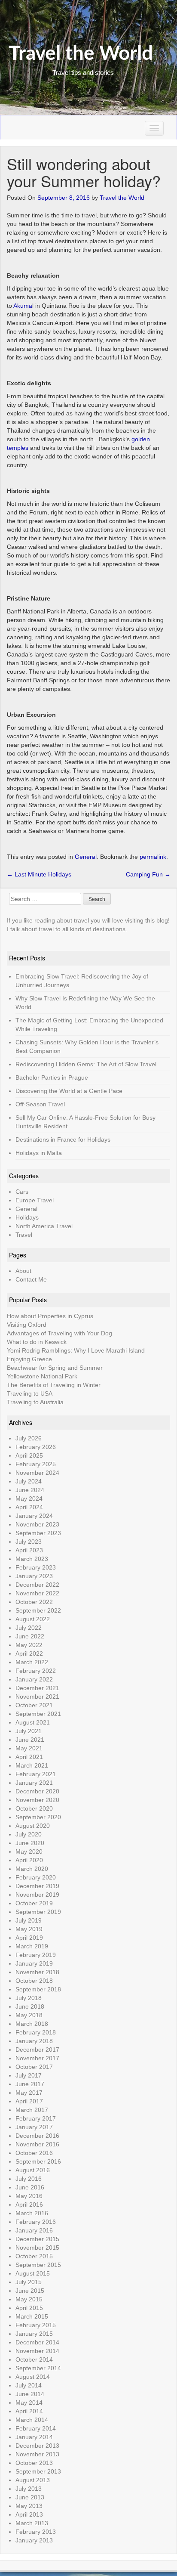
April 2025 (29, 1455)
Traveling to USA (30, 1393)
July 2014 (29, 2385)
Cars (22, 1192)
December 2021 (37, 1688)
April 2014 (29, 2411)
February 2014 (36, 2428)
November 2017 (37, 2058)
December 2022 (37, 1585)
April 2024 (29, 1507)
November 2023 (37, 1524)
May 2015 (29, 2299)
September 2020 (38, 1817)
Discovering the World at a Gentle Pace (69, 1091)
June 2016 (30, 2187)
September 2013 (38, 2471)
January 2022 (34, 1679)
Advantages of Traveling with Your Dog (60, 1333)
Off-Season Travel (40, 1104)
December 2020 (37, 1791)
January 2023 (34, 1576)
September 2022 (38, 1610)
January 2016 (34, 2230)
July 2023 (29, 1542)
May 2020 (29, 1851)
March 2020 (32, 1869)
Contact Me (31, 1279)
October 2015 (34, 2256)
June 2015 (30, 2291)
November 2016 (37, 2144)
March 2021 (32, 1765)
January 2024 (34, 1516)
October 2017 (34, 2067)
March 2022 (32, 1662)
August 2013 (33, 2480)
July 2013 (29, 2489)
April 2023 (29, 1550)
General (86, 857)
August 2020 (33, 1826)
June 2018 (30, 2006)
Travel (24, 1235)
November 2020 (37, 1800)
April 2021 (29, 1757)
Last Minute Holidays (39, 874)
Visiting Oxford (27, 1325)
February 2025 (36, 1464)
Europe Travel (35, 1200)
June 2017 (30, 2084)
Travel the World (81, 54)
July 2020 (29, 1834)
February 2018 (36, 2032)
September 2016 (38, 2161)
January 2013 (34, 2540)
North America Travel (44, 1226)
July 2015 (29, 2282)
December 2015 (37, 2239)
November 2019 (37, 1895)
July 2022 (29, 1628)
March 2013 (32, 2523)
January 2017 (34, 2127)
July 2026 (29, 1438)
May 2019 (29, 1929)
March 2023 (32, 1559)
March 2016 (32, 2213)
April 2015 (29, 2308)
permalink (153, 857)
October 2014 (34, 2359)
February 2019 (36, 1955)
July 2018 (29, 1998)
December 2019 (37, 1886)
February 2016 (36, 2222)
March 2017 (32, 2110)
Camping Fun (148, 874)
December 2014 (37, 2342)
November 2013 (37, 2454)
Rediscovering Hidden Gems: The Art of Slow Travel (86, 1064)
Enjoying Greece (29, 1359)
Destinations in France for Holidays (63, 1139)
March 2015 (32, 2316)
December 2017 (37, 2050)
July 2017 (29, 2075)
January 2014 (34, 2437)
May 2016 (29, 2196)
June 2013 (30, 2497)
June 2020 (30, 1843)
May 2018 (29, 2015)
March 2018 (32, 2024)
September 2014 (38, 2368)
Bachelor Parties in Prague (52, 1077)
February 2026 (36, 1447)
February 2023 (36, 1567)
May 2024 (29, 1499)
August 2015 (33, 2273)
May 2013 (29, 2506)
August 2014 (33, 2377)
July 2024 (29, 1481)
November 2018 (37, 1972)
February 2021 (36, 1774)
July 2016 (29, 2179)
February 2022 (36, 1671)
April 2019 (29, 1938)
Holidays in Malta (39, 1153)
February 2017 (36, 2118)
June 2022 (30, 1636)
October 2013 (34, 2463)
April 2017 (29, 2101)
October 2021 (34, 1705)
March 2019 (32, 1946)
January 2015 (34, 2334)
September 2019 (38, 1912)
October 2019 (34, 1903)
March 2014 (32, 2420)
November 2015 (37, 2248)
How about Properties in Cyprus (50, 1316)
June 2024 (30, 1490)
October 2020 (34, 1808)
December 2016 (37, 2136)
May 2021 (29, 1748)
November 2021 (37, 1697)
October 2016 (34, 2153)
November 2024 (37, 1473)
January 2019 (34, 1963)
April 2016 (29, 2204)
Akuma (23, 306)
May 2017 (29, 2093)
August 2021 (33, 1722)
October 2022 (34, 1602)
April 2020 (29, 1860)
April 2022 (29, 1653)
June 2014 (30, 2394)
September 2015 (38, 2265)
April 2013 (29, 2514)
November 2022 (37, 1593)
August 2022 (33, 1619)
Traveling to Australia (35, 1402)
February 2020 (36, 1877)
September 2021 (38, 1714)
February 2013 (36, 2532)
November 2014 (37, 2351)
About (23, 1271)
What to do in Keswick (37, 1342)
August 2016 (33, 2170)
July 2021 (29, 1731)
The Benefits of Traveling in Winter (54, 1385)
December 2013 (37, 2446)
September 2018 (38, 1989)
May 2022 (29, 1645)
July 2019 (29, 1920)
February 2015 (36, 2325)
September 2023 (38, 1533)
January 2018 (34, 2041)
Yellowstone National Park (42, 1376)
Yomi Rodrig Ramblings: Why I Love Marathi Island (76, 1350)
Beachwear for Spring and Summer (55, 1368)
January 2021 (34, 1783)
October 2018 (34, 1981)
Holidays (27, 1217)
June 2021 (30, 1740)
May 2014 (29, 2403)
